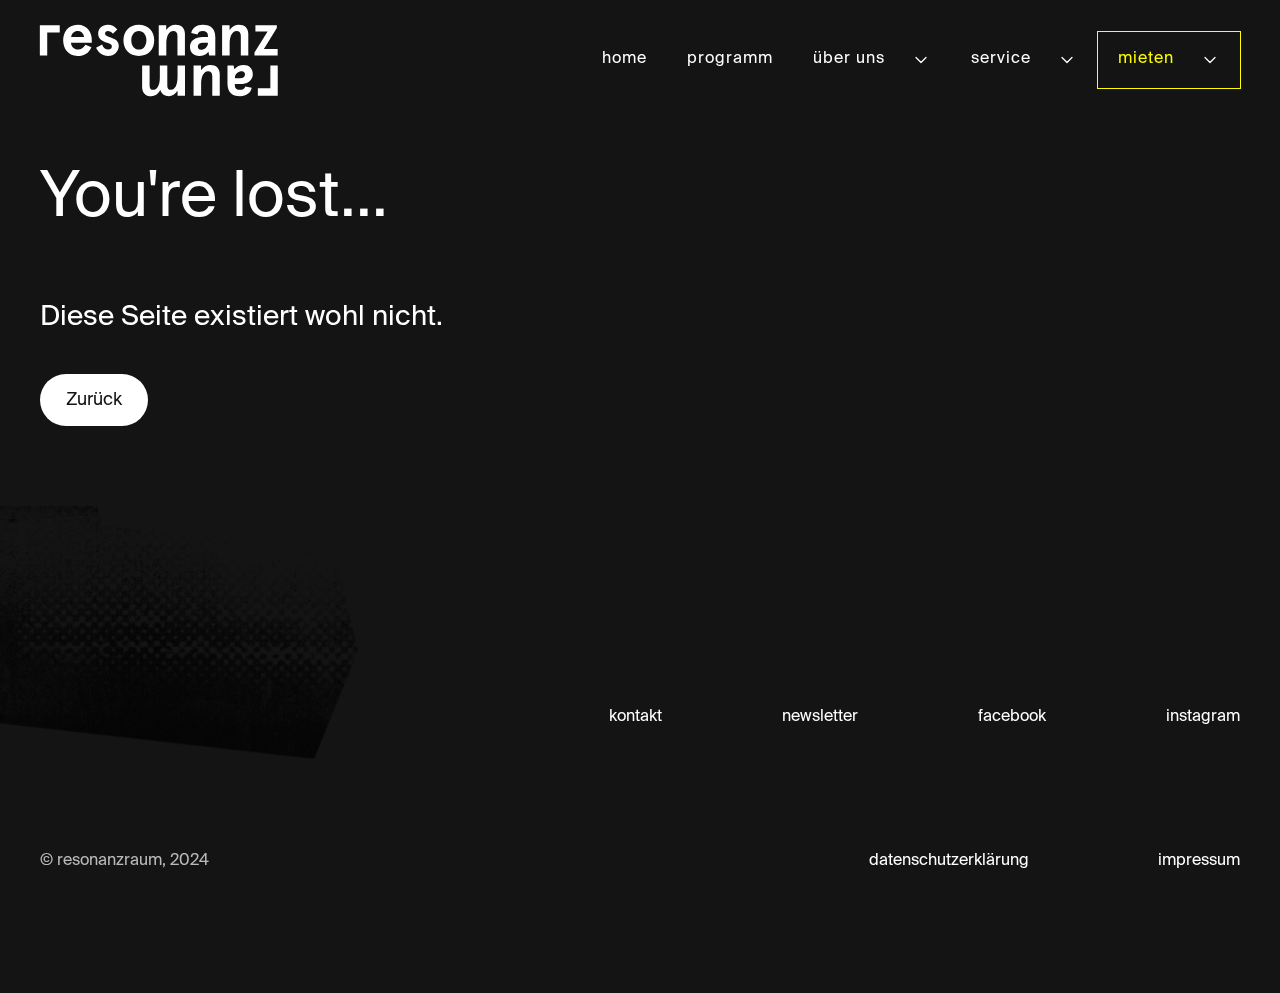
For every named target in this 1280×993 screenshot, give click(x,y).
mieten (1146, 59)
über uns (849, 59)
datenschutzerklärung (949, 861)
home (624, 59)
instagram (1203, 717)
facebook (1012, 717)
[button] (872, 59)
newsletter (820, 717)
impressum (1199, 861)
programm (730, 59)
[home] (159, 60)
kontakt (635, 717)
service (1001, 59)
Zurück (94, 400)
